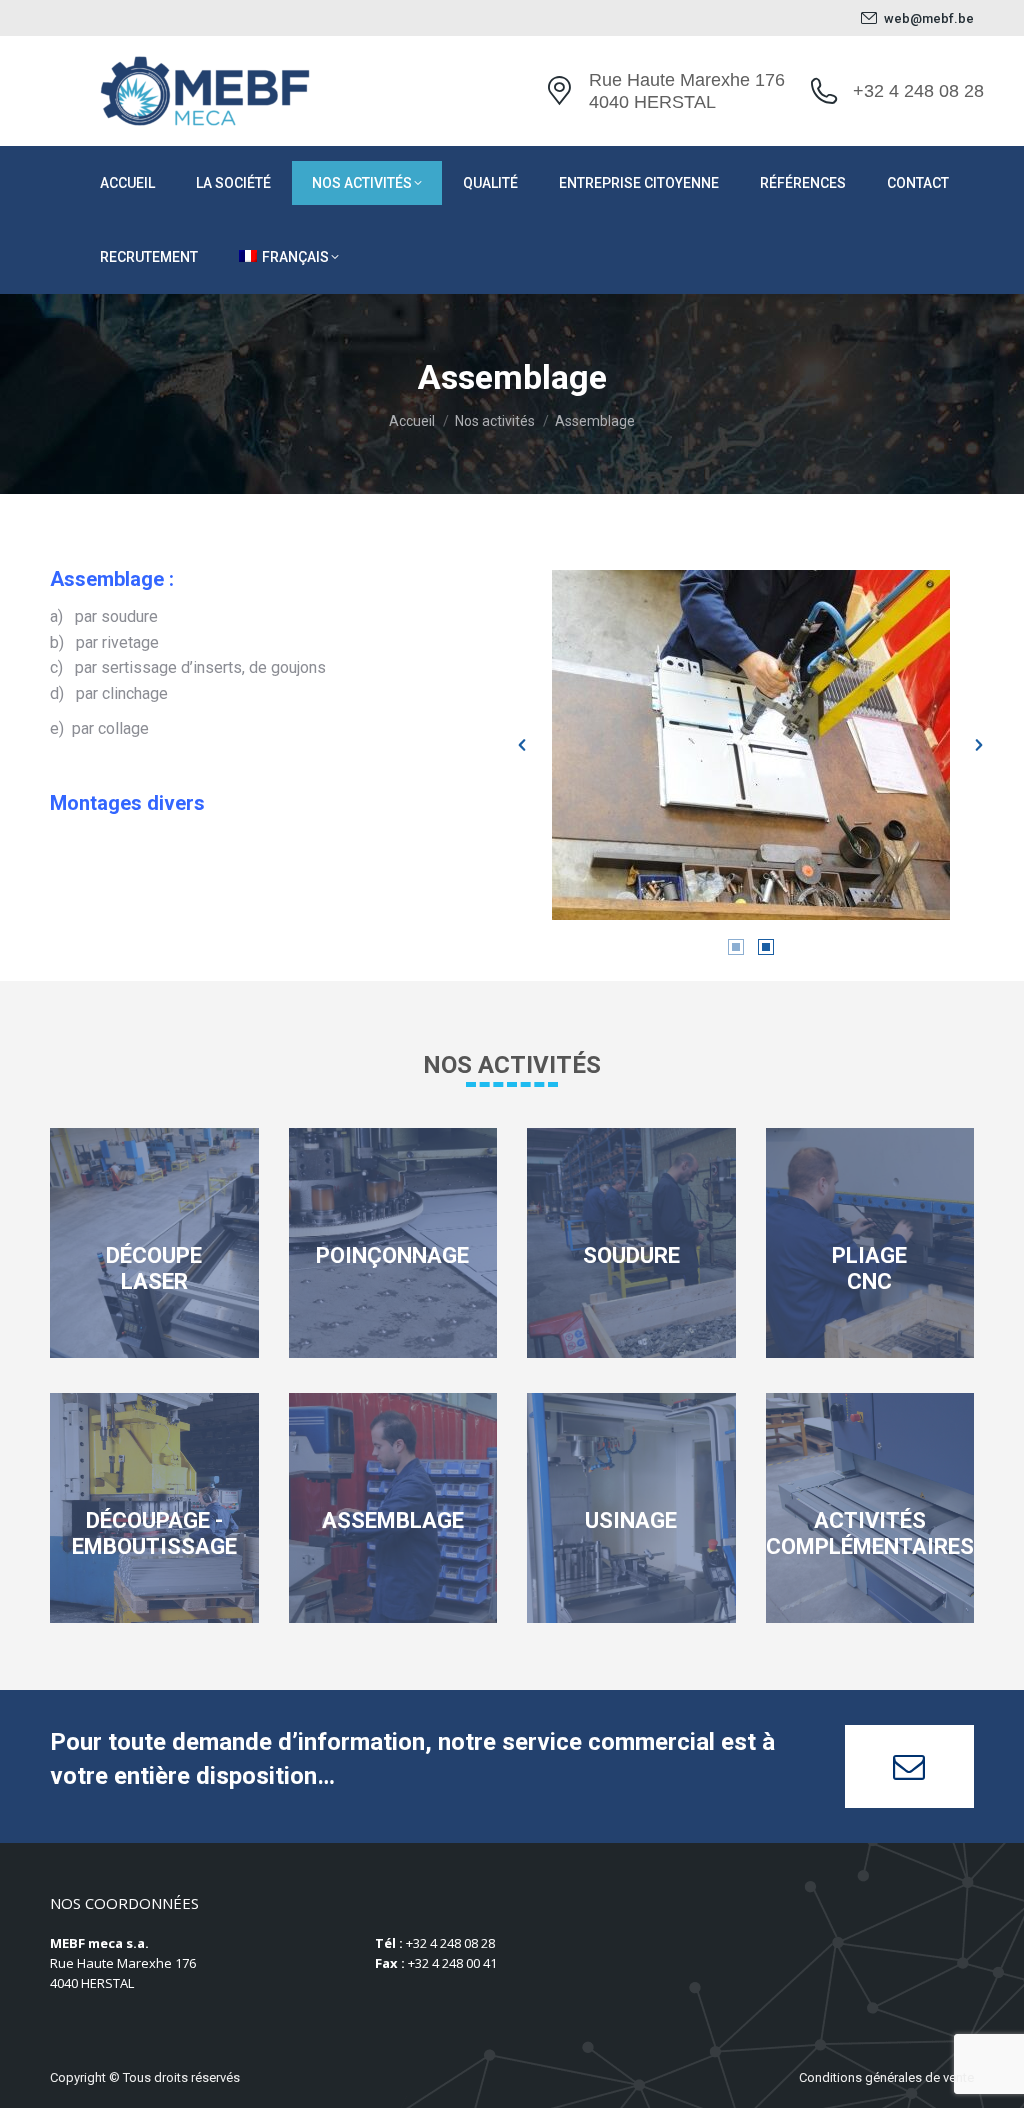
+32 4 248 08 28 (918, 91)
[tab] (736, 946)
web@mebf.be (929, 18)
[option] (750, 745)
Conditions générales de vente (886, 2077)
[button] (522, 745)
